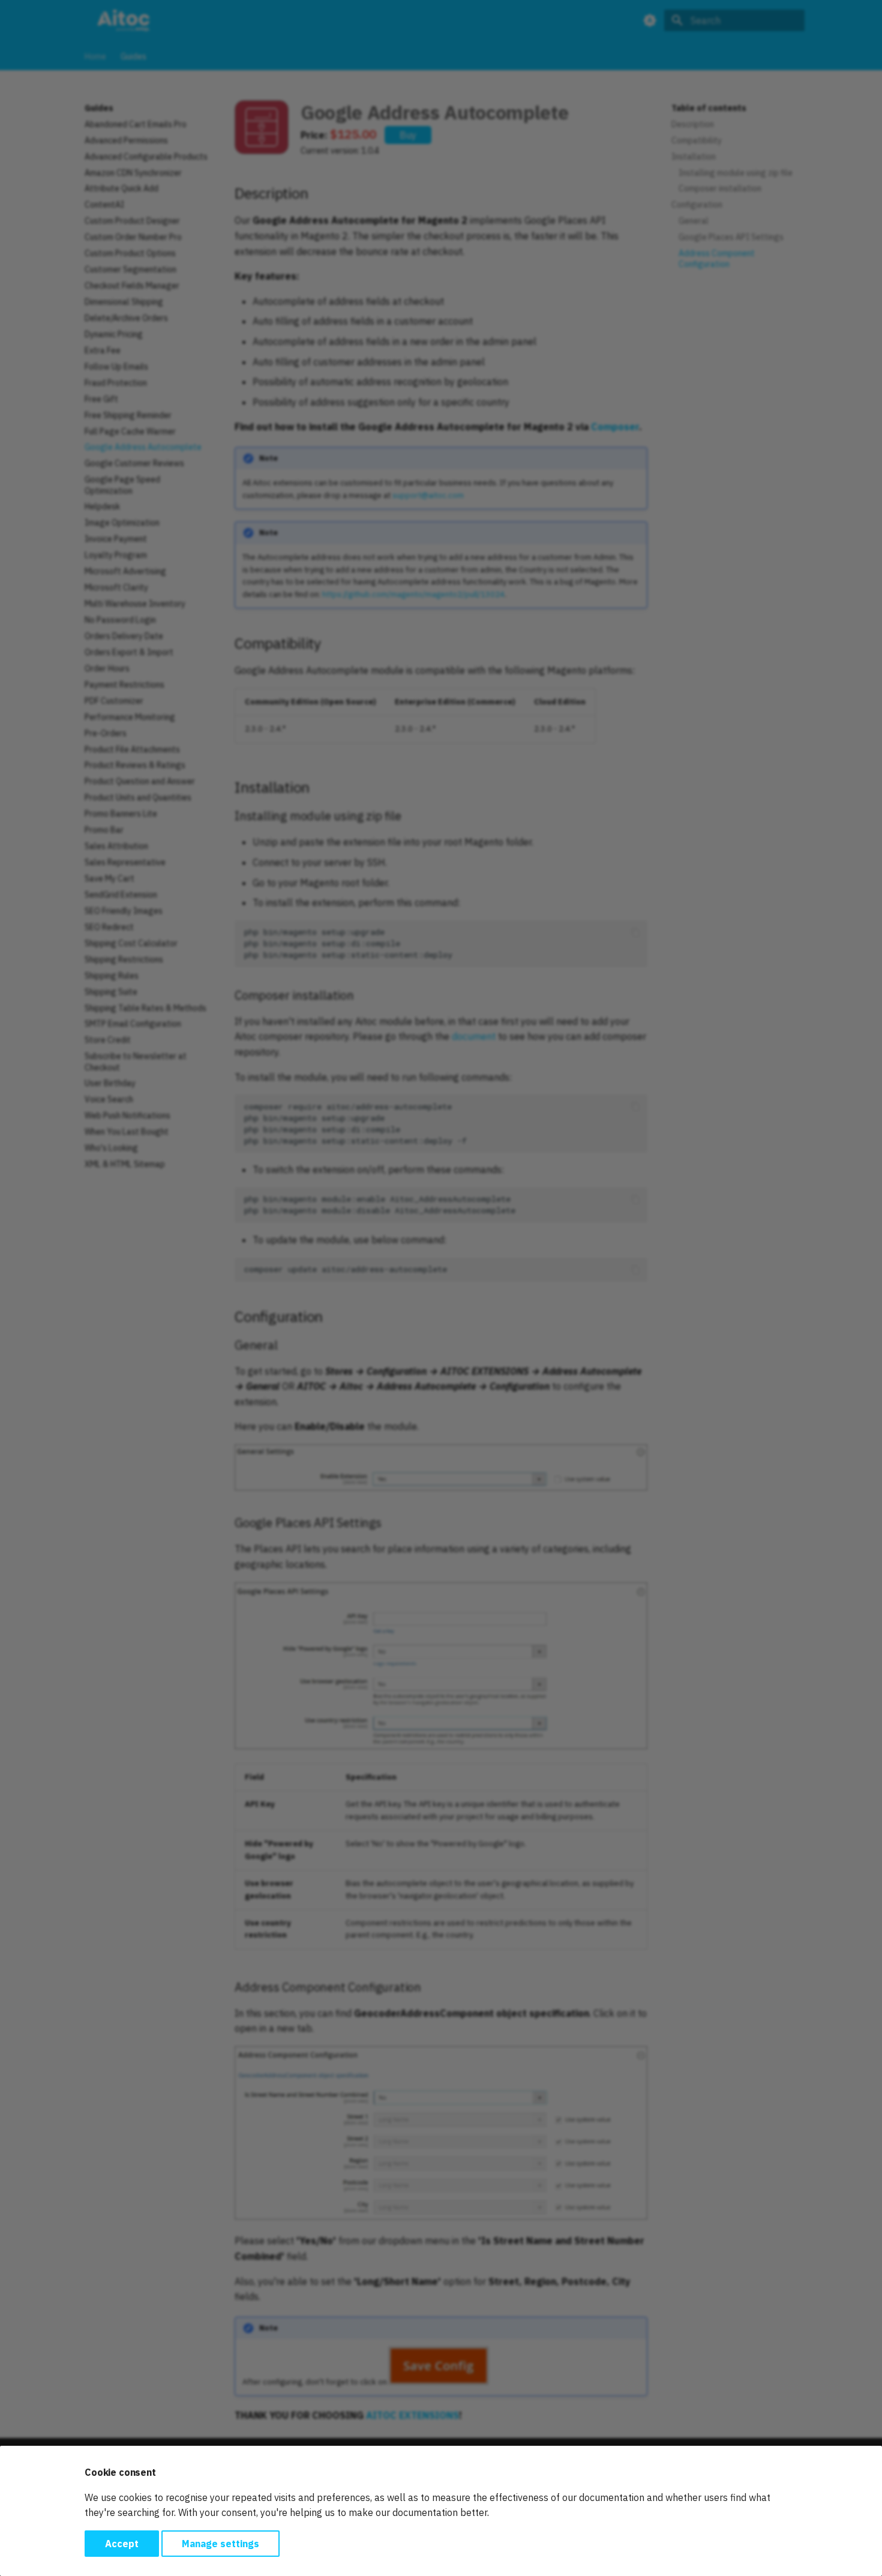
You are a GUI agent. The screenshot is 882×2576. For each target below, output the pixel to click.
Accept (122, 2544)
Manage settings (220, 2544)
